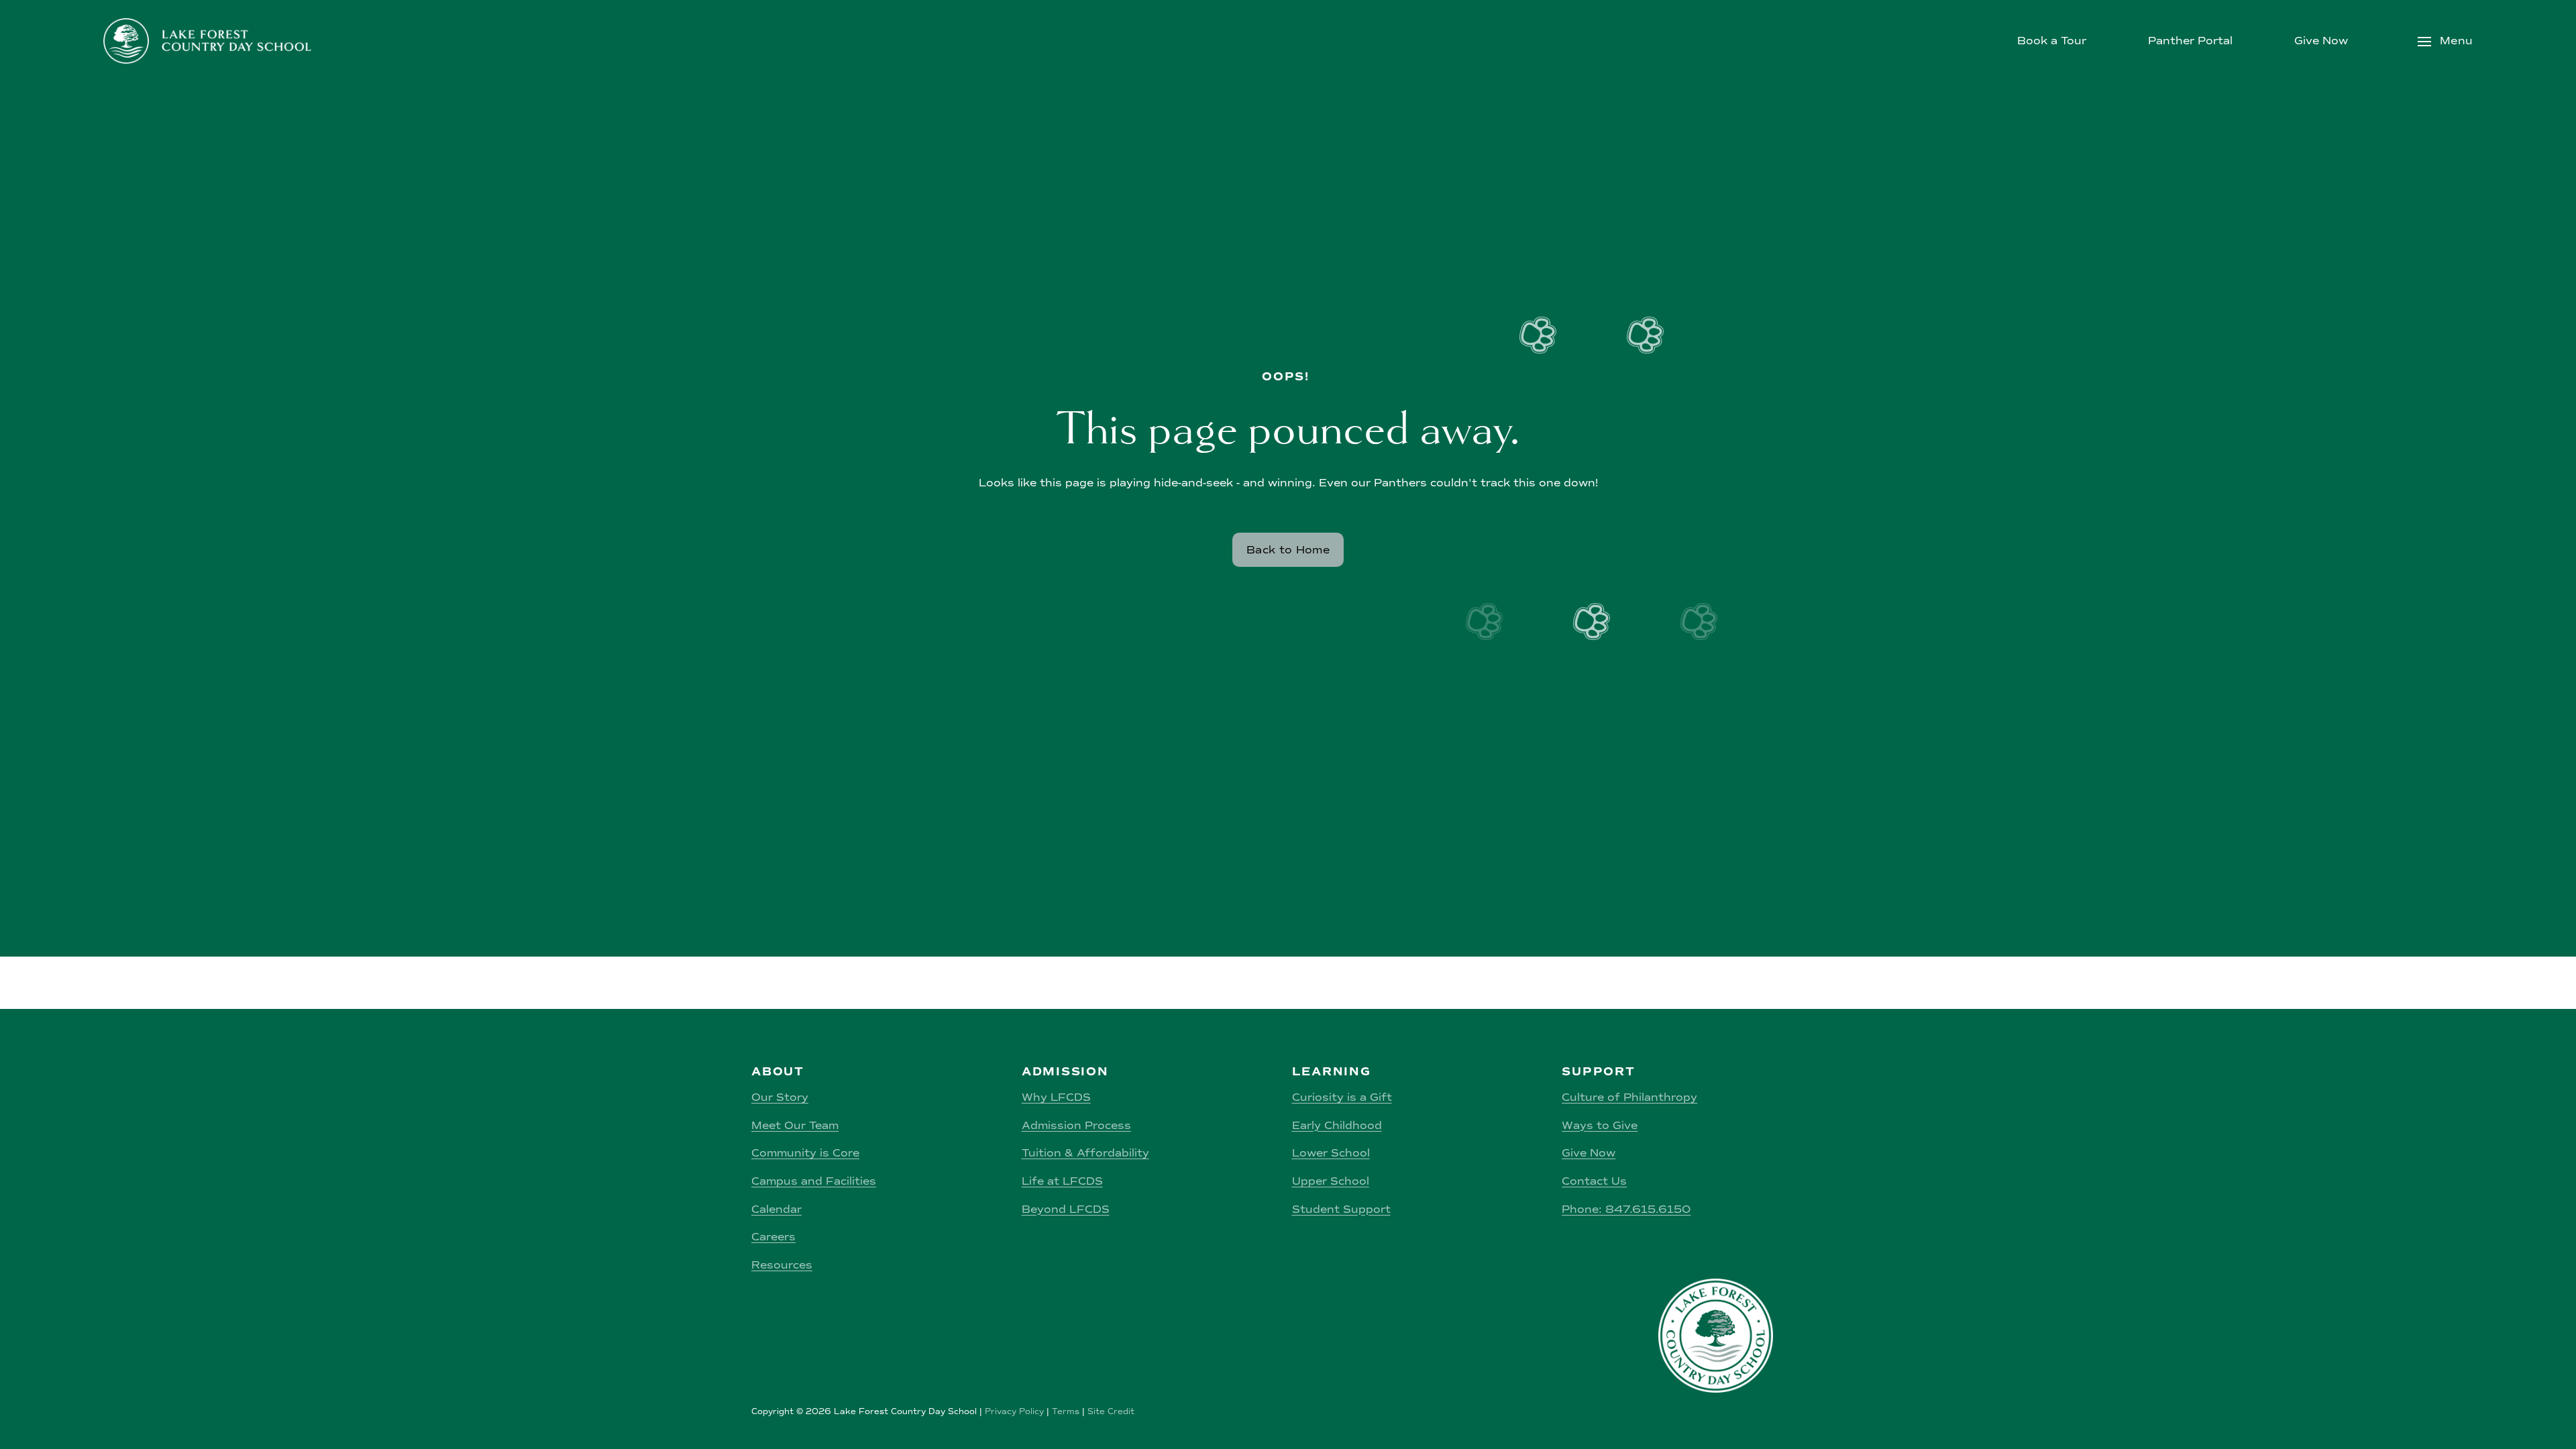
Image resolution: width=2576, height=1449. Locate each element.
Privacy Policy (1014, 1411)
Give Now (2321, 41)
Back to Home (1288, 550)
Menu (2455, 41)
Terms (1066, 1411)
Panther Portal (2190, 41)
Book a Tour (2052, 41)
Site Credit (1111, 1411)
